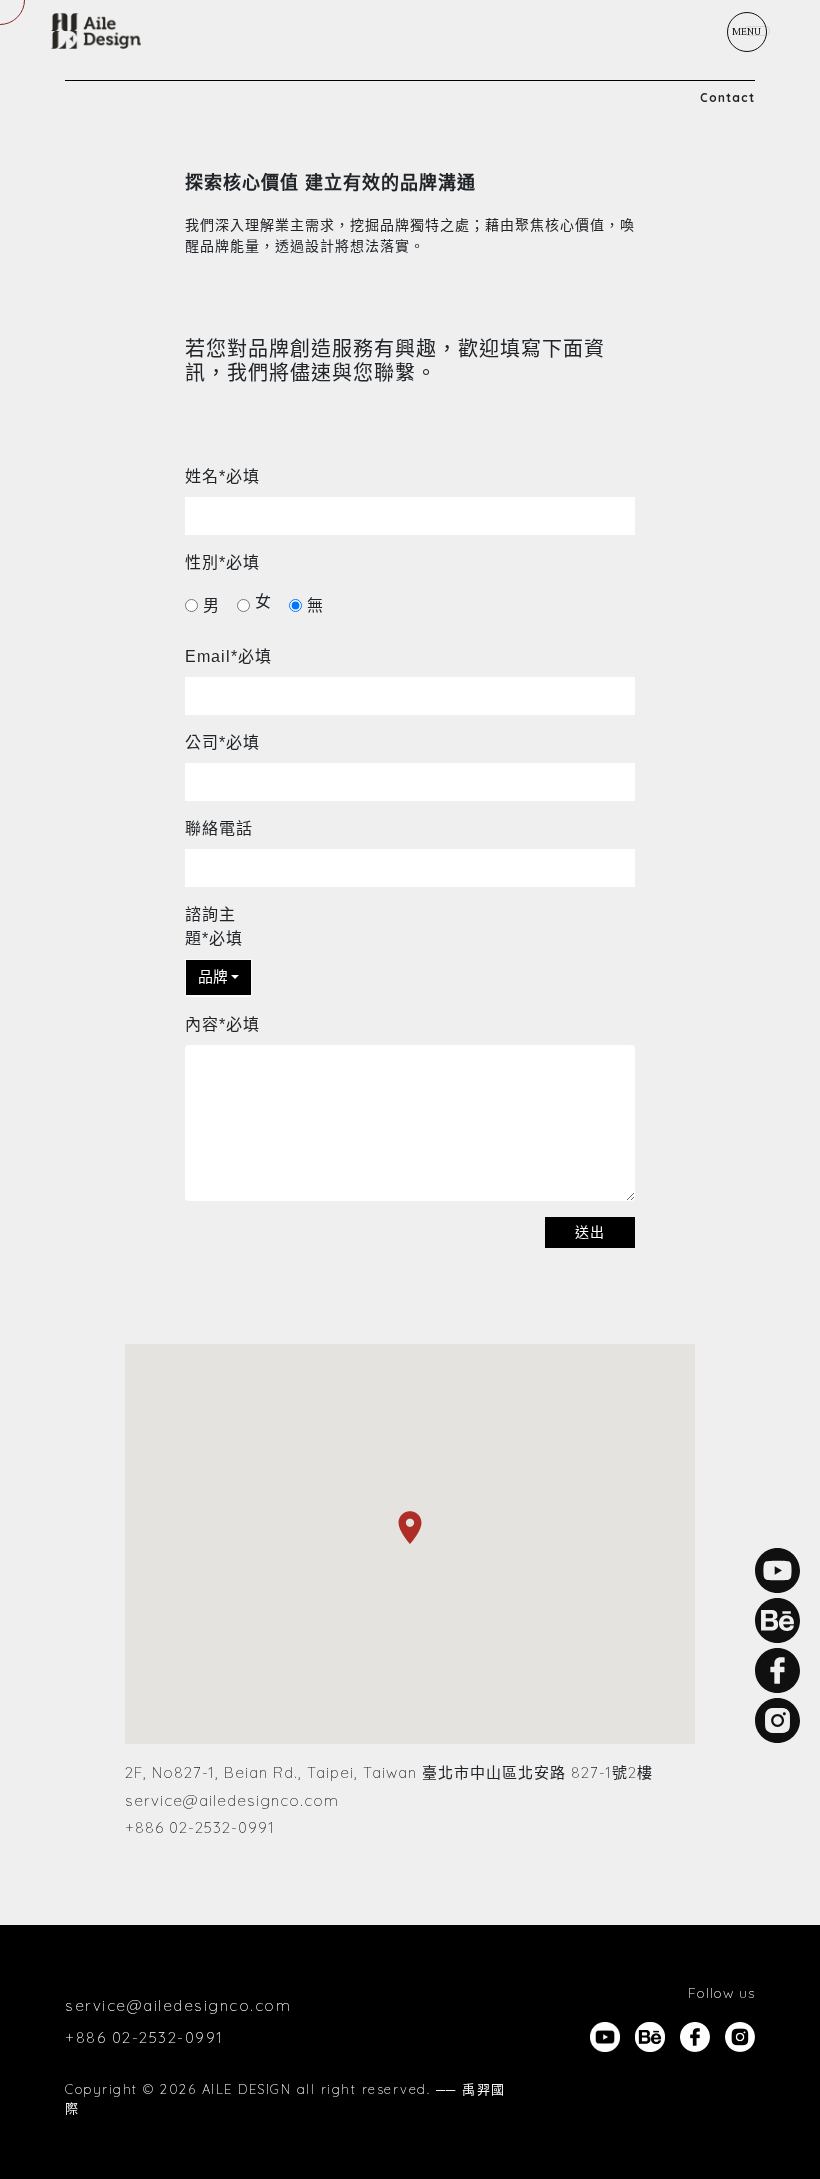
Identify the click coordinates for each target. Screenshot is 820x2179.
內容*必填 (222, 1024)
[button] (218, 977)
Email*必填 (228, 656)
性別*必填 (222, 562)
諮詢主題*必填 (214, 926)
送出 (590, 1232)
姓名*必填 (222, 476)
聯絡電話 (219, 828)
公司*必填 (222, 742)
